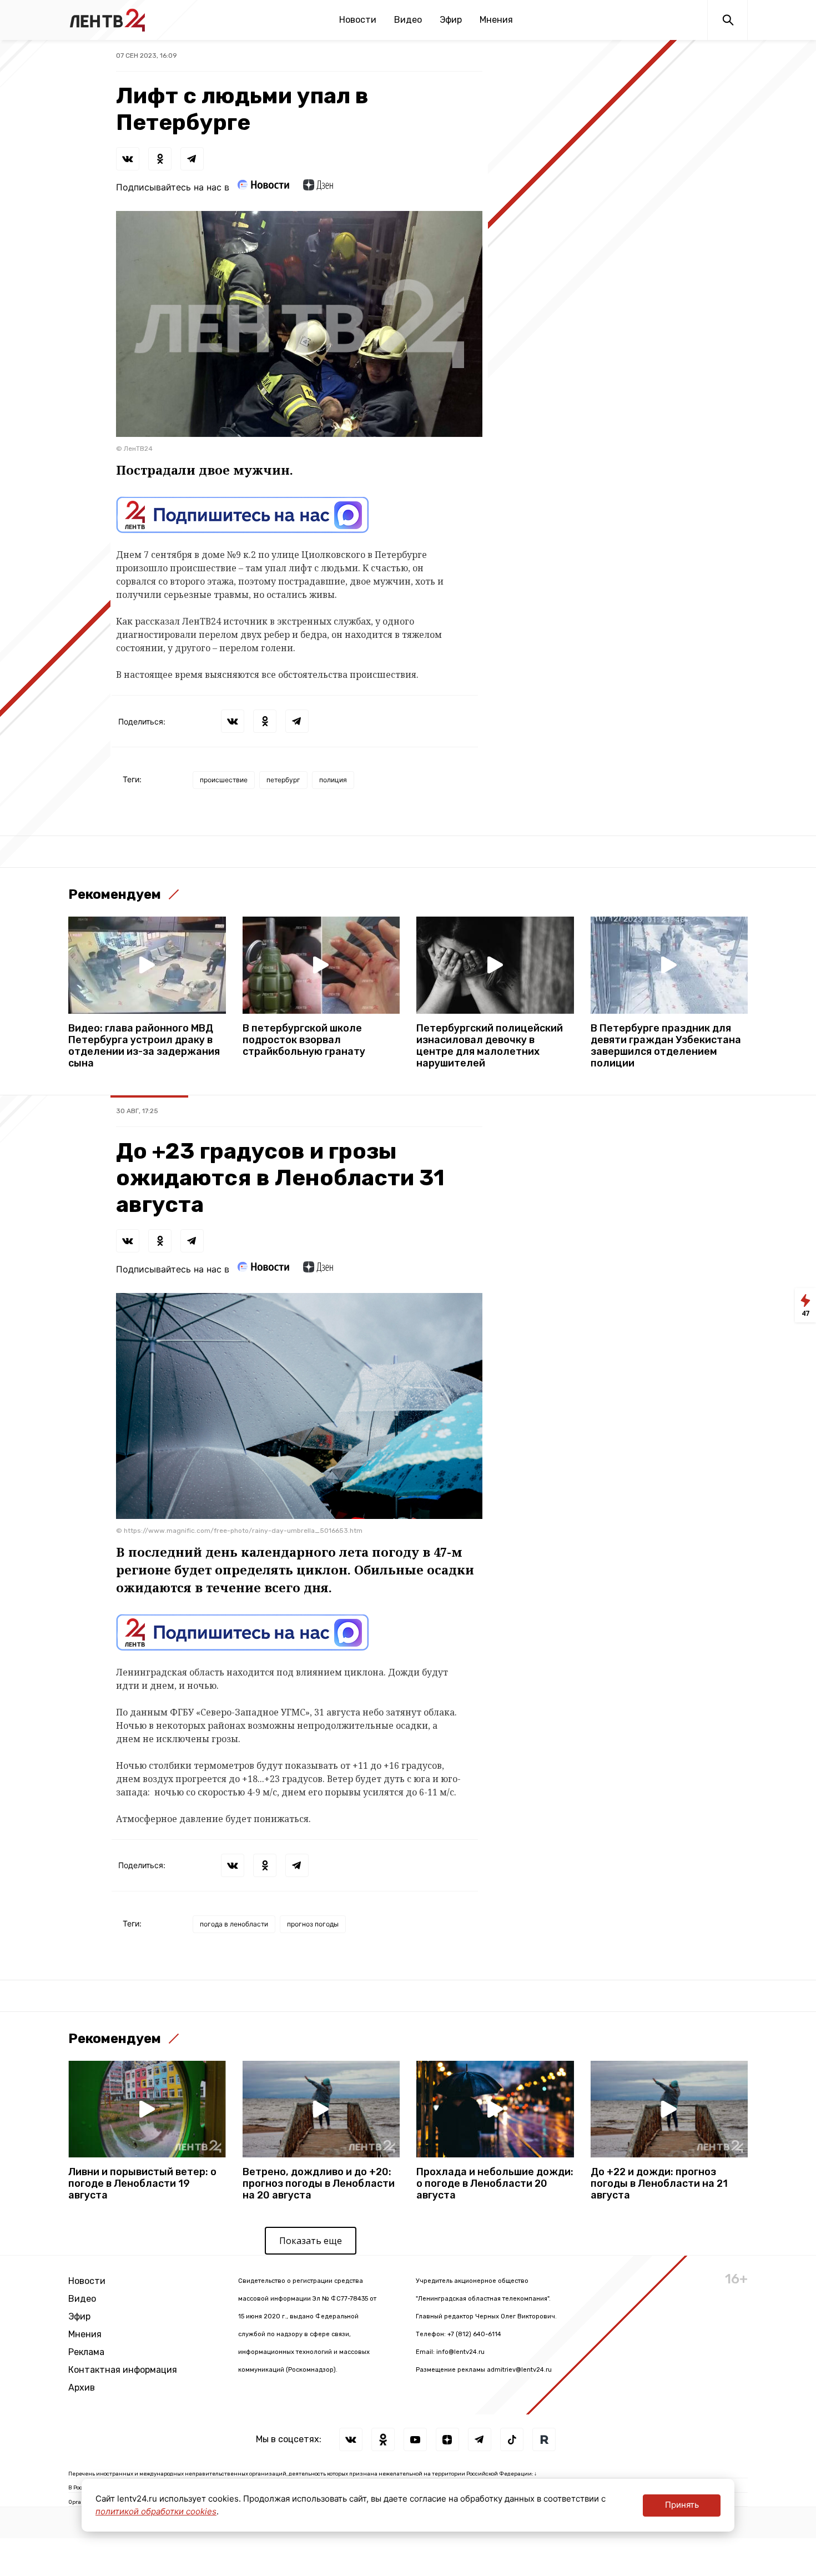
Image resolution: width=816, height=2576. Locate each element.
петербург (283, 780)
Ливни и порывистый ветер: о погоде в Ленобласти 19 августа (142, 2184)
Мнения (496, 20)
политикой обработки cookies (156, 2511)
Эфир (451, 20)
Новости (358, 20)
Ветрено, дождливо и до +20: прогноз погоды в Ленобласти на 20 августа (319, 2184)
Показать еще (311, 2241)
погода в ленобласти (234, 1924)
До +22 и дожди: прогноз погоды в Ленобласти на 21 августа (659, 2184)
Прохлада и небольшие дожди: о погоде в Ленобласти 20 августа (495, 2184)
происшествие (224, 780)
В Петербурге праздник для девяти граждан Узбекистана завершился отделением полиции (666, 1046)
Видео (408, 20)
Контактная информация (123, 2370)
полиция (333, 780)
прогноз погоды (313, 1924)
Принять (682, 2505)
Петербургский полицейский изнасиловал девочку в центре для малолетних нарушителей (490, 1046)
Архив (82, 2388)
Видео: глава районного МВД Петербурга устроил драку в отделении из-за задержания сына (144, 1046)
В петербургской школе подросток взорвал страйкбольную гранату (304, 1040)
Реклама (86, 2352)
